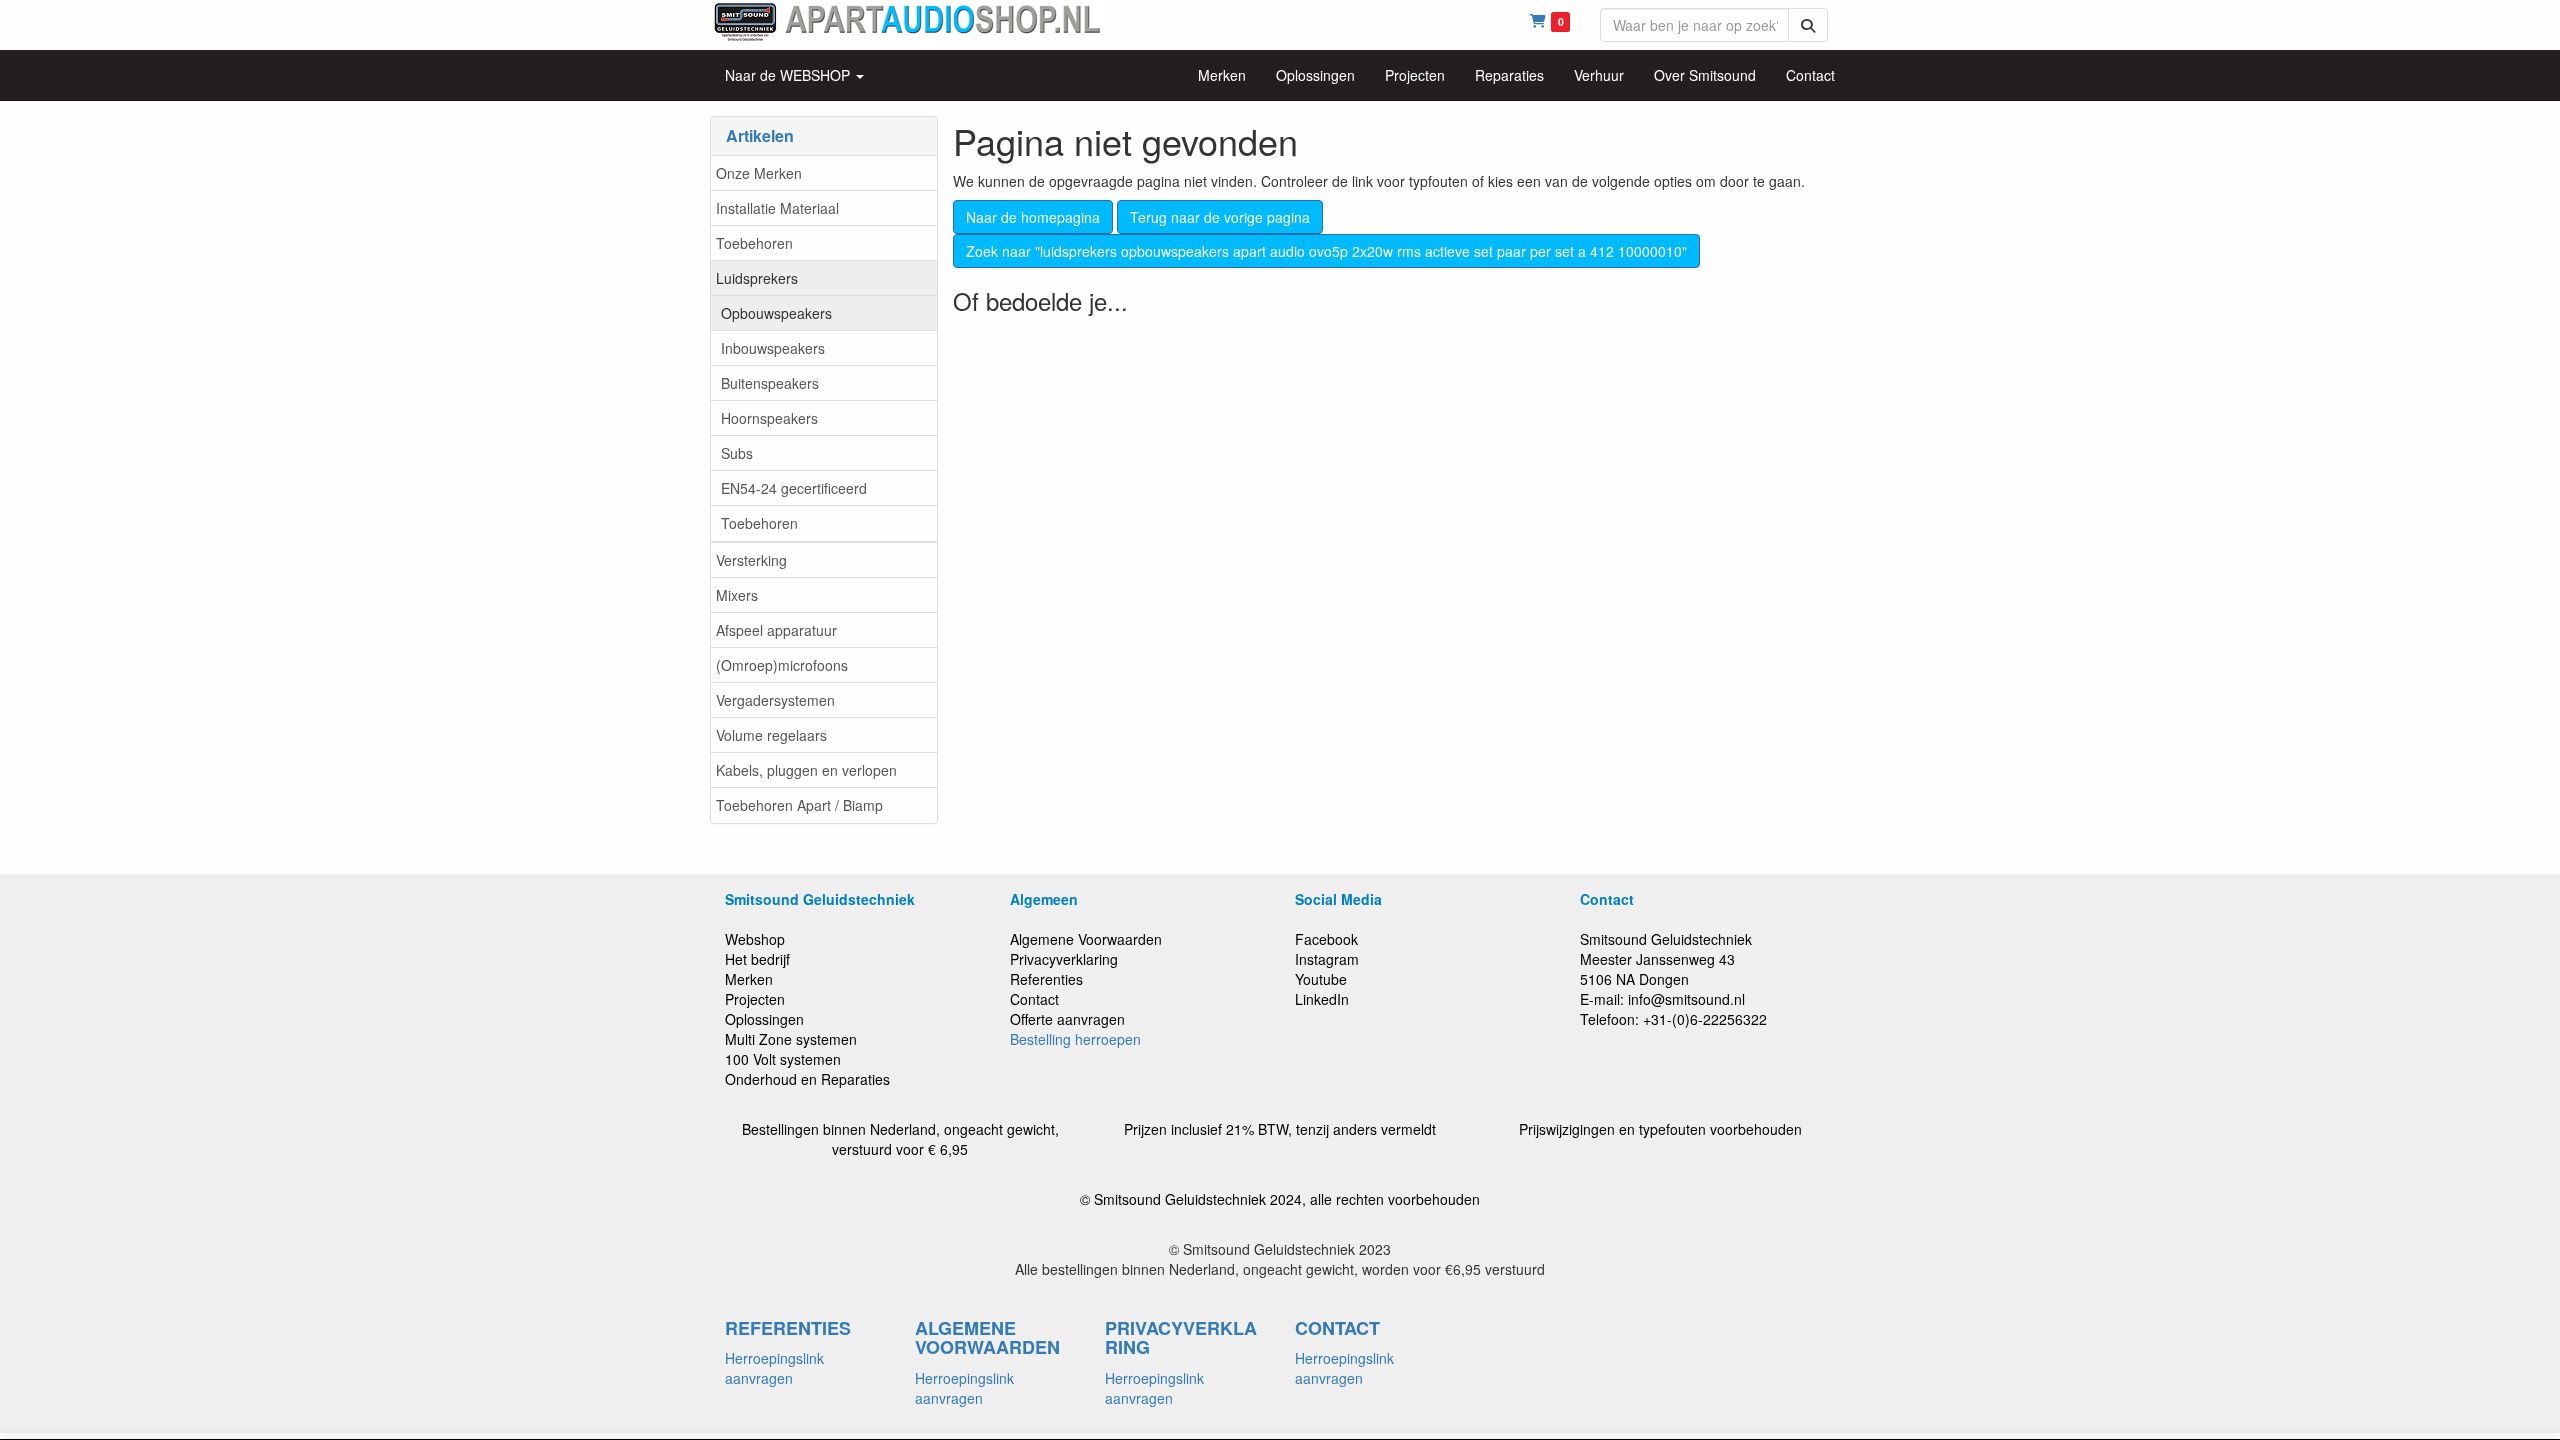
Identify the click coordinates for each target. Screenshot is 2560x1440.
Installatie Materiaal (777, 208)
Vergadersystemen (775, 700)
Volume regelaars (771, 735)
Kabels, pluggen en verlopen (806, 770)
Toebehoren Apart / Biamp (799, 805)
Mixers (737, 595)
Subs (737, 453)
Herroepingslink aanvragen (774, 1368)
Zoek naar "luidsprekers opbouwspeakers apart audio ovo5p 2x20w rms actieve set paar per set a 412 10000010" (1326, 251)
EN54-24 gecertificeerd (794, 488)
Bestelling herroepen (1075, 1039)
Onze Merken (759, 173)
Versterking (751, 560)
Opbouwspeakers (776, 313)
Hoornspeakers (769, 418)
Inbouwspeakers (773, 348)
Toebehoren (754, 243)
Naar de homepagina (1033, 217)
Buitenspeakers (770, 383)
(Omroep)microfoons (782, 665)
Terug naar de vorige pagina (1220, 217)
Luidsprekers (757, 278)
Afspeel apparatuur (776, 630)
